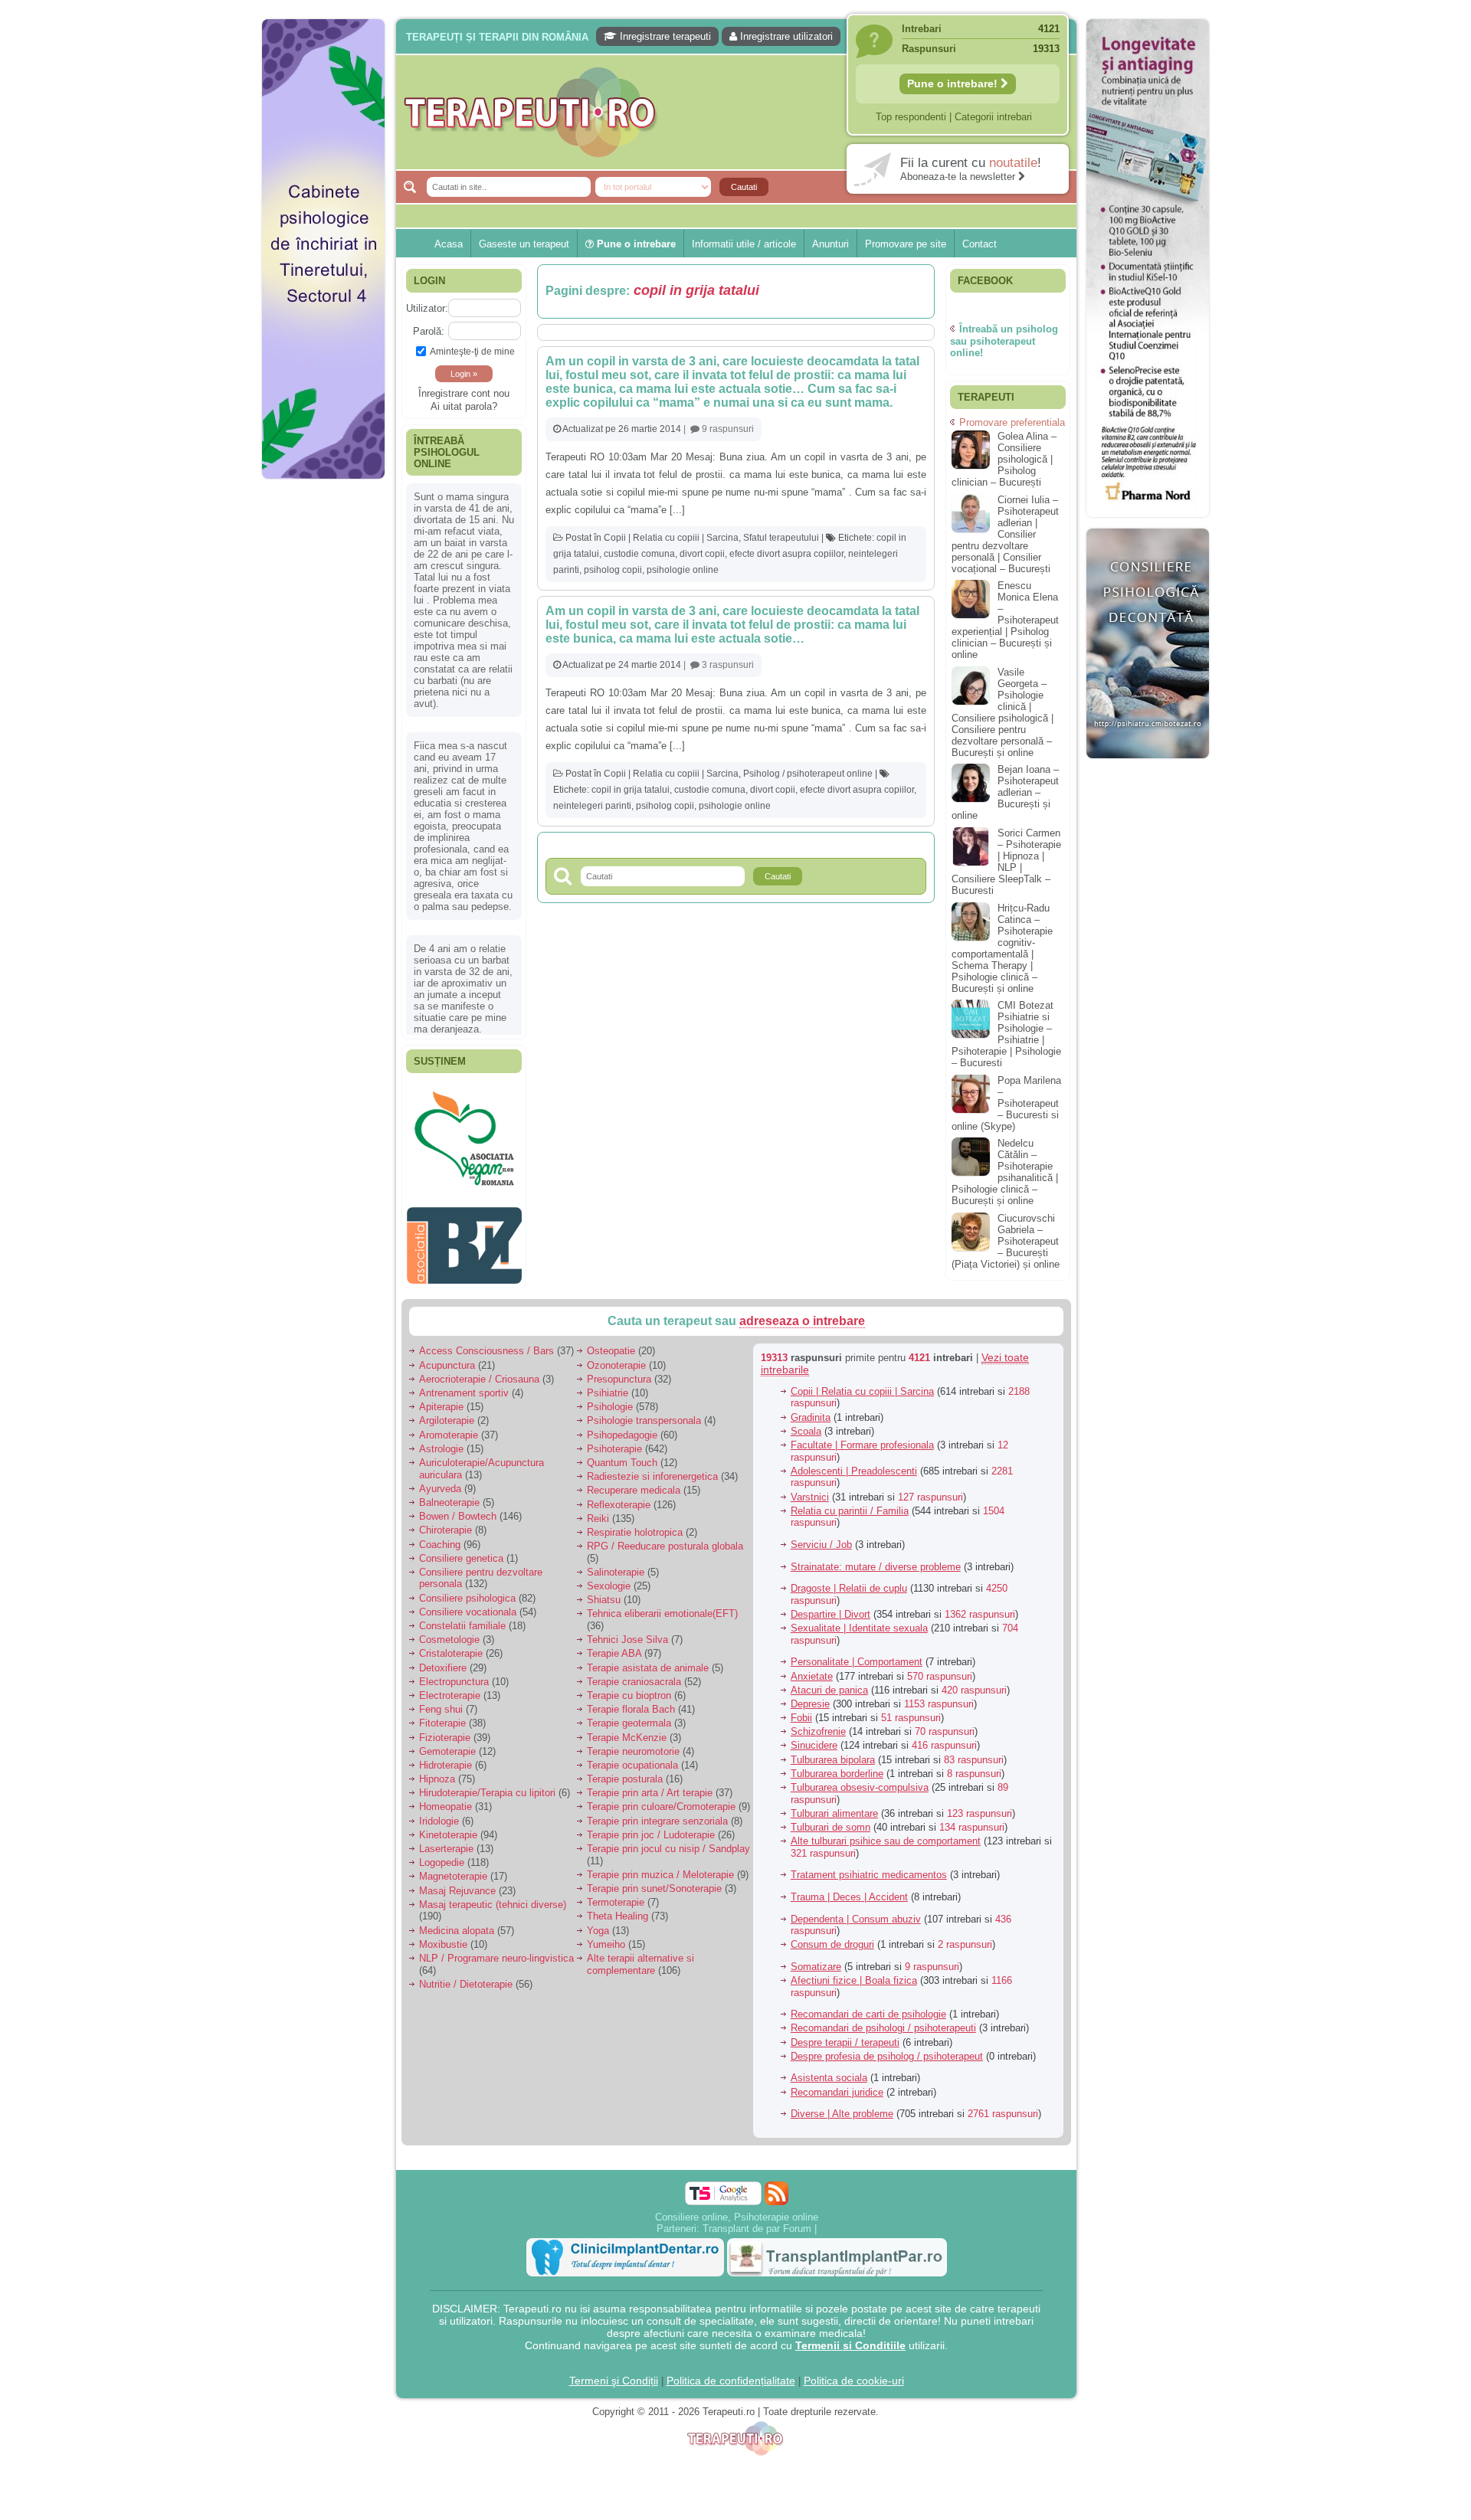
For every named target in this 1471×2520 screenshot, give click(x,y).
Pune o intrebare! (954, 83)
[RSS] (776, 2185)
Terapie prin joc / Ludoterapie (651, 1826)
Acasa (449, 244)
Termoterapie (616, 1895)
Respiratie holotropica (635, 1525)
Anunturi (831, 244)
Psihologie (610, 1399)
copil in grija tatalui (631, 790)
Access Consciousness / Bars (487, 1343)
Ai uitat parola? (464, 406)
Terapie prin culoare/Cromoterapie (661, 1799)
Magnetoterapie (453, 1869)
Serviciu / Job (821, 1537)
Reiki (598, 1510)
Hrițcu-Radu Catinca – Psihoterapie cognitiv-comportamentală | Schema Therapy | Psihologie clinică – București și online (1002, 948)
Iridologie (439, 1813)
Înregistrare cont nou (464, 393)
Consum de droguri (832, 1937)
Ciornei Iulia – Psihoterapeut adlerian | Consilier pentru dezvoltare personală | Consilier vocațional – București (1005, 534)
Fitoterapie (442, 1715)
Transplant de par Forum (757, 2220)
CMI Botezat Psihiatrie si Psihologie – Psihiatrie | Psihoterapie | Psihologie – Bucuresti (1006, 1034)
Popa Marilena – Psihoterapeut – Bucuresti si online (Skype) (1006, 1103)
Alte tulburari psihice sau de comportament (886, 1833)
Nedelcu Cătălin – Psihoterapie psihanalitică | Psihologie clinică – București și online (1005, 1172)
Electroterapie (450, 1688)
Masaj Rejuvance (457, 1882)
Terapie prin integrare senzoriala (657, 1813)
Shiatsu (604, 1592)
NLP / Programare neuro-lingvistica (496, 1951)
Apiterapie (441, 1399)
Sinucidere (814, 1738)
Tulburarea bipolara (833, 1751)
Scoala (806, 1423)
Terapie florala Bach (631, 1702)
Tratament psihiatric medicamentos (869, 1867)
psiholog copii (613, 570)
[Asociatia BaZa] (464, 1108)
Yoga (598, 1922)
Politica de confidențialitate (731, 2372)
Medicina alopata (457, 1922)
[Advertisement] (323, 720)
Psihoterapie (614, 1440)
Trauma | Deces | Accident (849, 1889)
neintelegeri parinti (592, 806)
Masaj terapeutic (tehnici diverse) (493, 1896)
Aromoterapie (449, 1427)
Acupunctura (447, 1357)
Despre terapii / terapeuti (845, 2034)
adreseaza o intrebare (802, 1313)
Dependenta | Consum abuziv (856, 1911)
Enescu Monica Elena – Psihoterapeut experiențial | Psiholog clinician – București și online (1005, 620)
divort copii (702, 554)
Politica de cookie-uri (854, 2372)
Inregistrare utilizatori (785, 36)
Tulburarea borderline (837, 1765)
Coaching (440, 1536)
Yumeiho (606, 1936)
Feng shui (441, 1702)
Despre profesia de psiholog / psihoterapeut (887, 2048)
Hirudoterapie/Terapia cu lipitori (487, 1785)
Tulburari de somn (831, 1820)
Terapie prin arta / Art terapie (650, 1785)
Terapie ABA (614, 1646)
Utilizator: (427, 308)
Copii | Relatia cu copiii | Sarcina (671, 538)
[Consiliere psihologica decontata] (1148, 766)
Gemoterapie (447, 1743)
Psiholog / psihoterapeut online (808, 774)
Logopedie (442, 1855)
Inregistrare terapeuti (664, 36)
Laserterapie (446, 1841)
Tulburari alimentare (834, 1805)
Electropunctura (454, 1673)
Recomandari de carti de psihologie (868, 2006)
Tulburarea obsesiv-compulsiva (860, 1780)
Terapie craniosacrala (634, 1673)
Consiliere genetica (461, 1550)
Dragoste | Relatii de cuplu (849, 1581)
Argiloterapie (447, 1413)
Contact (980, 244)
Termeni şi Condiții (614, 2372)
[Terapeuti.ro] (740, 112)
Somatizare (816, 1959)
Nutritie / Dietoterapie (466, 1976)
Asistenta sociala (829, 2070)
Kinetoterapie (448, 1826)
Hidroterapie (446, 1757)
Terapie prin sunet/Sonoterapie (654, 1881)
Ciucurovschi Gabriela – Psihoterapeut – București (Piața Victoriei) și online (1006, 1241)
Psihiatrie (608, 1385)
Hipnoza (437, 1771)
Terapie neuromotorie (633, 1743)
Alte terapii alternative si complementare (640, 1957)
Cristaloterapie (451, 1646)
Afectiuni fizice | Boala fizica (854, 1973)
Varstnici (810, 1489)
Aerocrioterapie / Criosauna (479, 1371)
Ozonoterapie (616, 1357)
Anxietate (812, 1668)
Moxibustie (443, 1936)
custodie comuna (639, 554)
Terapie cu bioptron (629, 1688)
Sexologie (609, 1578)
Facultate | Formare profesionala (862, 1437)
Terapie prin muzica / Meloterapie (660, 1866)
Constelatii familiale (462, 1618)
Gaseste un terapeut (524, 244)
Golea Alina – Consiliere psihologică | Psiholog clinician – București (1004, 459)
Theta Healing (618, 1908)
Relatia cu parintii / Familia (850, 1502)
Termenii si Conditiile (850, 2337)
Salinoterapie (616, 1564)
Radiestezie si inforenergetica (652, 1469)
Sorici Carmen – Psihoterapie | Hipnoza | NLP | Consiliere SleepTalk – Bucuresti (1006, 862)
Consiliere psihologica (467, 1590)
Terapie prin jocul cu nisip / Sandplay (668, 1841)
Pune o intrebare (635, 244)
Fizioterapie (445, 1729)
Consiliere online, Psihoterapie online (737, 2209)
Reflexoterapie (619, 1496)
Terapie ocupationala (632, 1757)
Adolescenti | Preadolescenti (854, 1463)
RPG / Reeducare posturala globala (665, 1538)
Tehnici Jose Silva (627, 1632)
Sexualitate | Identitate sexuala (859, 1620)
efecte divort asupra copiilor (786, 554)
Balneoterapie (449, 1495)
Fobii (801, 1710)
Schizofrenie (818, 1724)
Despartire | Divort (831, 1607)
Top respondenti (911, 117)
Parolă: (429, 331)
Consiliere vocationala (468, 1604)
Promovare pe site (906, 244)
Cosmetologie (449, 1632)
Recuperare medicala (634, 1483)
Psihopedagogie (622, 1427)
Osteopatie (611, 1343)
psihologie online (683, 570)
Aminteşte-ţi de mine (472, 351)
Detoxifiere (443, 1659)
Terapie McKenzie (627, 1729)
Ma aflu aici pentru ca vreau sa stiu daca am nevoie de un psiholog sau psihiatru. (463, 839)
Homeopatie (446, 1799)
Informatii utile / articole (744, 244)
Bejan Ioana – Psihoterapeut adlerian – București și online (1005, 792)
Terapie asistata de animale (648, 1659)
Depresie (810, 1696)
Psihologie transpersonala (644, 1413)
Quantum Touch (622, 1455)
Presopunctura (619, 1371)
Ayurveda (440, 1480)
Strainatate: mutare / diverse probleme (876, 1558)
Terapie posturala (625, 1771)
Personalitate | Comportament (857, 1654)
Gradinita (811, 1409)
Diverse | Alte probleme (842, 2106)
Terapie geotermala (629, 1715)
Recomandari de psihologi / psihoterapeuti (883, 2020)
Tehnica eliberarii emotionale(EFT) (662, 1606)
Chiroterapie (446, 1522)
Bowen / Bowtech (458, 1509)
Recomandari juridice (837, 2084)
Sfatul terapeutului (781, 538)
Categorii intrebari (993, 117)
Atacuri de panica (829, 1682)
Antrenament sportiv (464, 1385)
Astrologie (441, 1440)
